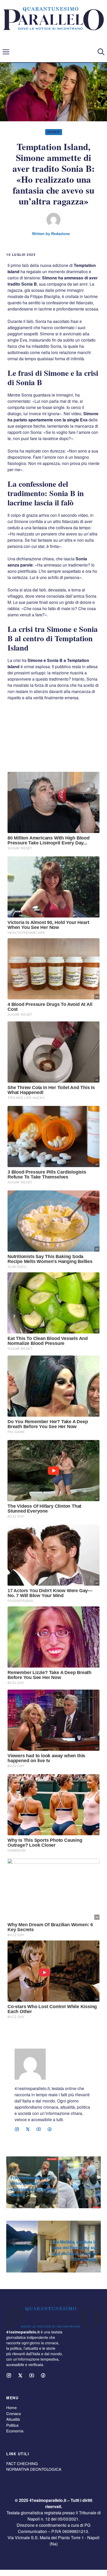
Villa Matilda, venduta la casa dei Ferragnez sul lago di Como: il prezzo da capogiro (74, 2250)
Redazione (61, 234)
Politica (12, 2425)
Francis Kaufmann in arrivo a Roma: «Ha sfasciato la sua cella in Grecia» (33, 2186)
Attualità (13, 2419)
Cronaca (14, 2413)
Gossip (54, 132)
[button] (101, 52)
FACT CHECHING (22, 2463)
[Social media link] (17, 2129)
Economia (15, 2431)
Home (11, 2407)
